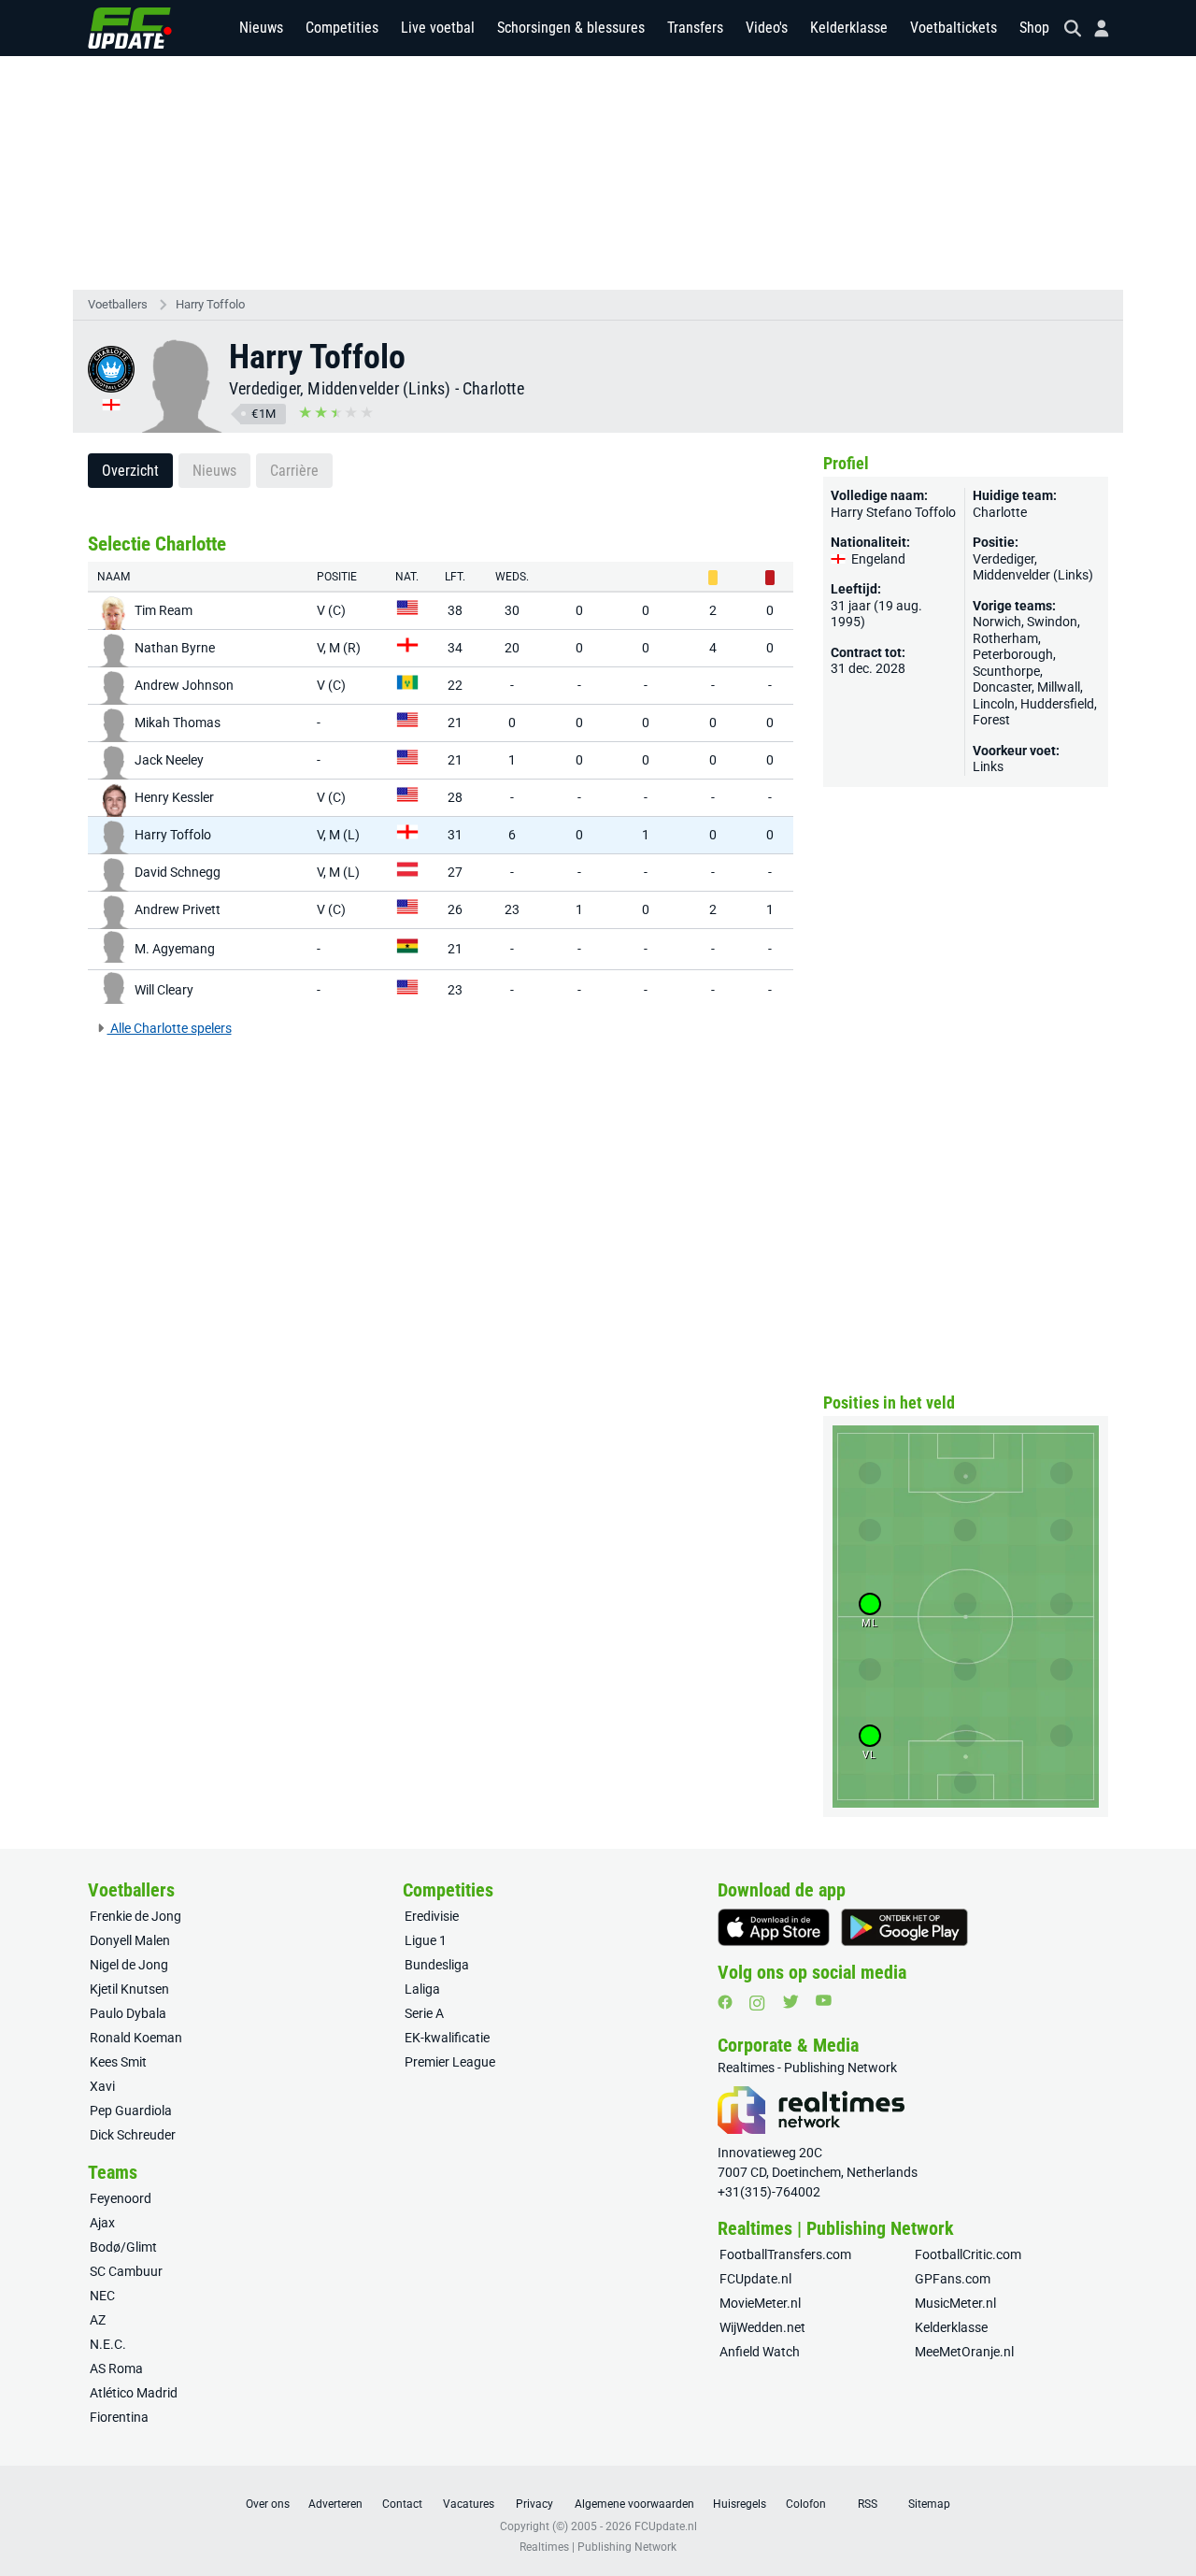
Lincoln (994, 704)
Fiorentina (119, 2417)
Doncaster (1002, 687)
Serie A (424, 2013)
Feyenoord (121, 2198)
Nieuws (261, 28)
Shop (1034, 28)
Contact (402, 2504)
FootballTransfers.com (785, 2254)
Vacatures (469, 2504)
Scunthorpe (1006, 671)
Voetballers (118, 304)
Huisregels (740, 2504)
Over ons (268, 2504)
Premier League (450, 2062)
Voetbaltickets (954, 28)
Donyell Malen (130, 1940)
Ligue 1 (426, 1940)
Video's (767, 28)
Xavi (102, 2086)
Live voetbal (438, 28)
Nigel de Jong (129, 1965)
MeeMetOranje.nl (964, 2352)
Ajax (102, 2223)
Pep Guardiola (131, 2111)
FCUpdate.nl (755, 2279)
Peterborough (1013, 654)
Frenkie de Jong (135, 1916)
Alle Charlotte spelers (170, 1028)
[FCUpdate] (130, 28)
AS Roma (116, 2368)
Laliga (422, 1989)
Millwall (1059, 687)
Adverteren (335, 2504)
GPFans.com (953, 2279)
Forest (991, 720)
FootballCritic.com (968, 2254)
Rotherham (1005, 638)
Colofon (806, 2504)
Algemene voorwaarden (634, 2504)
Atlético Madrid (134, 2393)
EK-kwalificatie (447, 2038)
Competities (342, 28)
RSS (868, 2504)
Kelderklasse (849, 28)
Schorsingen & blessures (571, 28)
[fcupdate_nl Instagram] (757, 2003)
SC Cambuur (126, 2271)
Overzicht (130, 471)
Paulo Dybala (128, 2013)
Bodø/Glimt (123, 2247)
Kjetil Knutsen (129, 1989)
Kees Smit (118, 2062)
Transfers (695, 28)
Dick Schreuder (133, 2135)
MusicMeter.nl (955, 2303)
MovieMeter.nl (760, 2303)
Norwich (997, 622)
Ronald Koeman (136, 2038)
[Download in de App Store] (774, 1927)
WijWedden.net (762, 2327)
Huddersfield (1057, 704)
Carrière (294, 471)
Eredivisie (432, 1916)
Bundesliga (437, 1965)
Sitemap (929, 2504)
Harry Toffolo (210, 304)
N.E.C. (108, 2344)
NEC (102, 2296)
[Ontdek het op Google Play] (904, 1927)
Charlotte (493, 388)
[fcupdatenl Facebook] (725, 2002)
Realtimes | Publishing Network (598, 2547)
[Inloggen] (1094, 29)
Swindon (1052, 622)
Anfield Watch (760, 2352)
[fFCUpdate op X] (790, 2002)
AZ (98, 2320)
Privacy (534, 2504)
